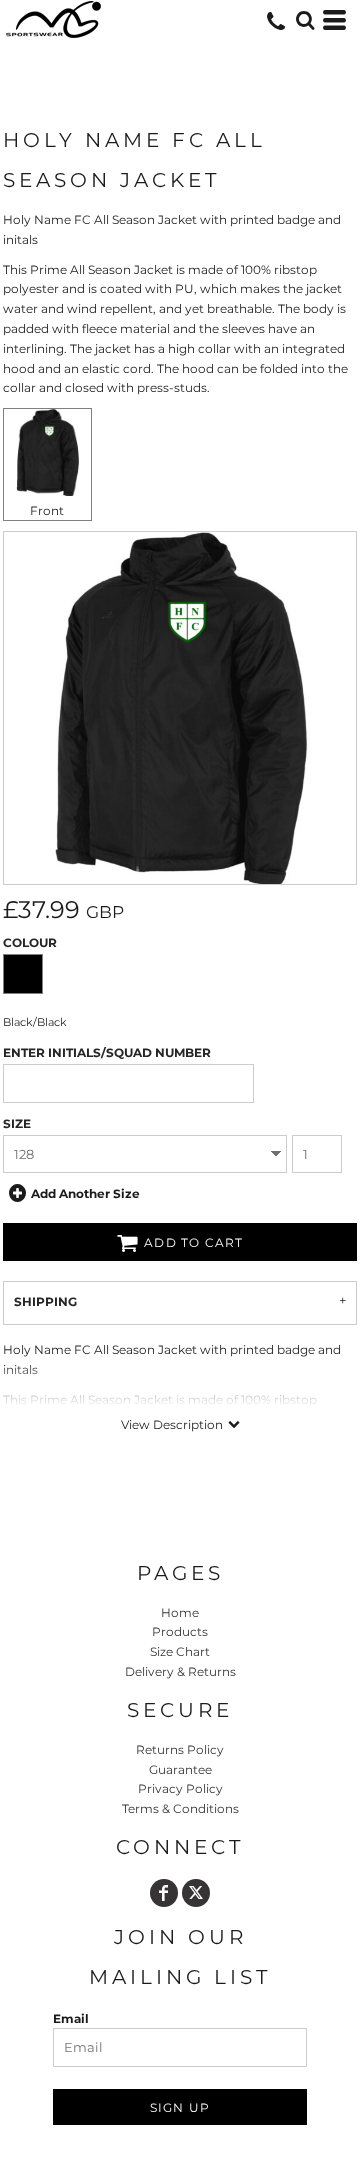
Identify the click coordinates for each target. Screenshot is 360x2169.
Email (71, 2018)
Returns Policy (180, 1749)
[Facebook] (164, 1893)
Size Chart (180, 1651)
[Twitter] (196, 1893)
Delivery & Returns (180, 1671)
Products (180, 1631)
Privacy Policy (180, 1788)
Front (47, 510)
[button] (305, 20)
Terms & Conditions (180, 1808)
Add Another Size (85, 1193)
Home (180, 1612)
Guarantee (180, 1769)
